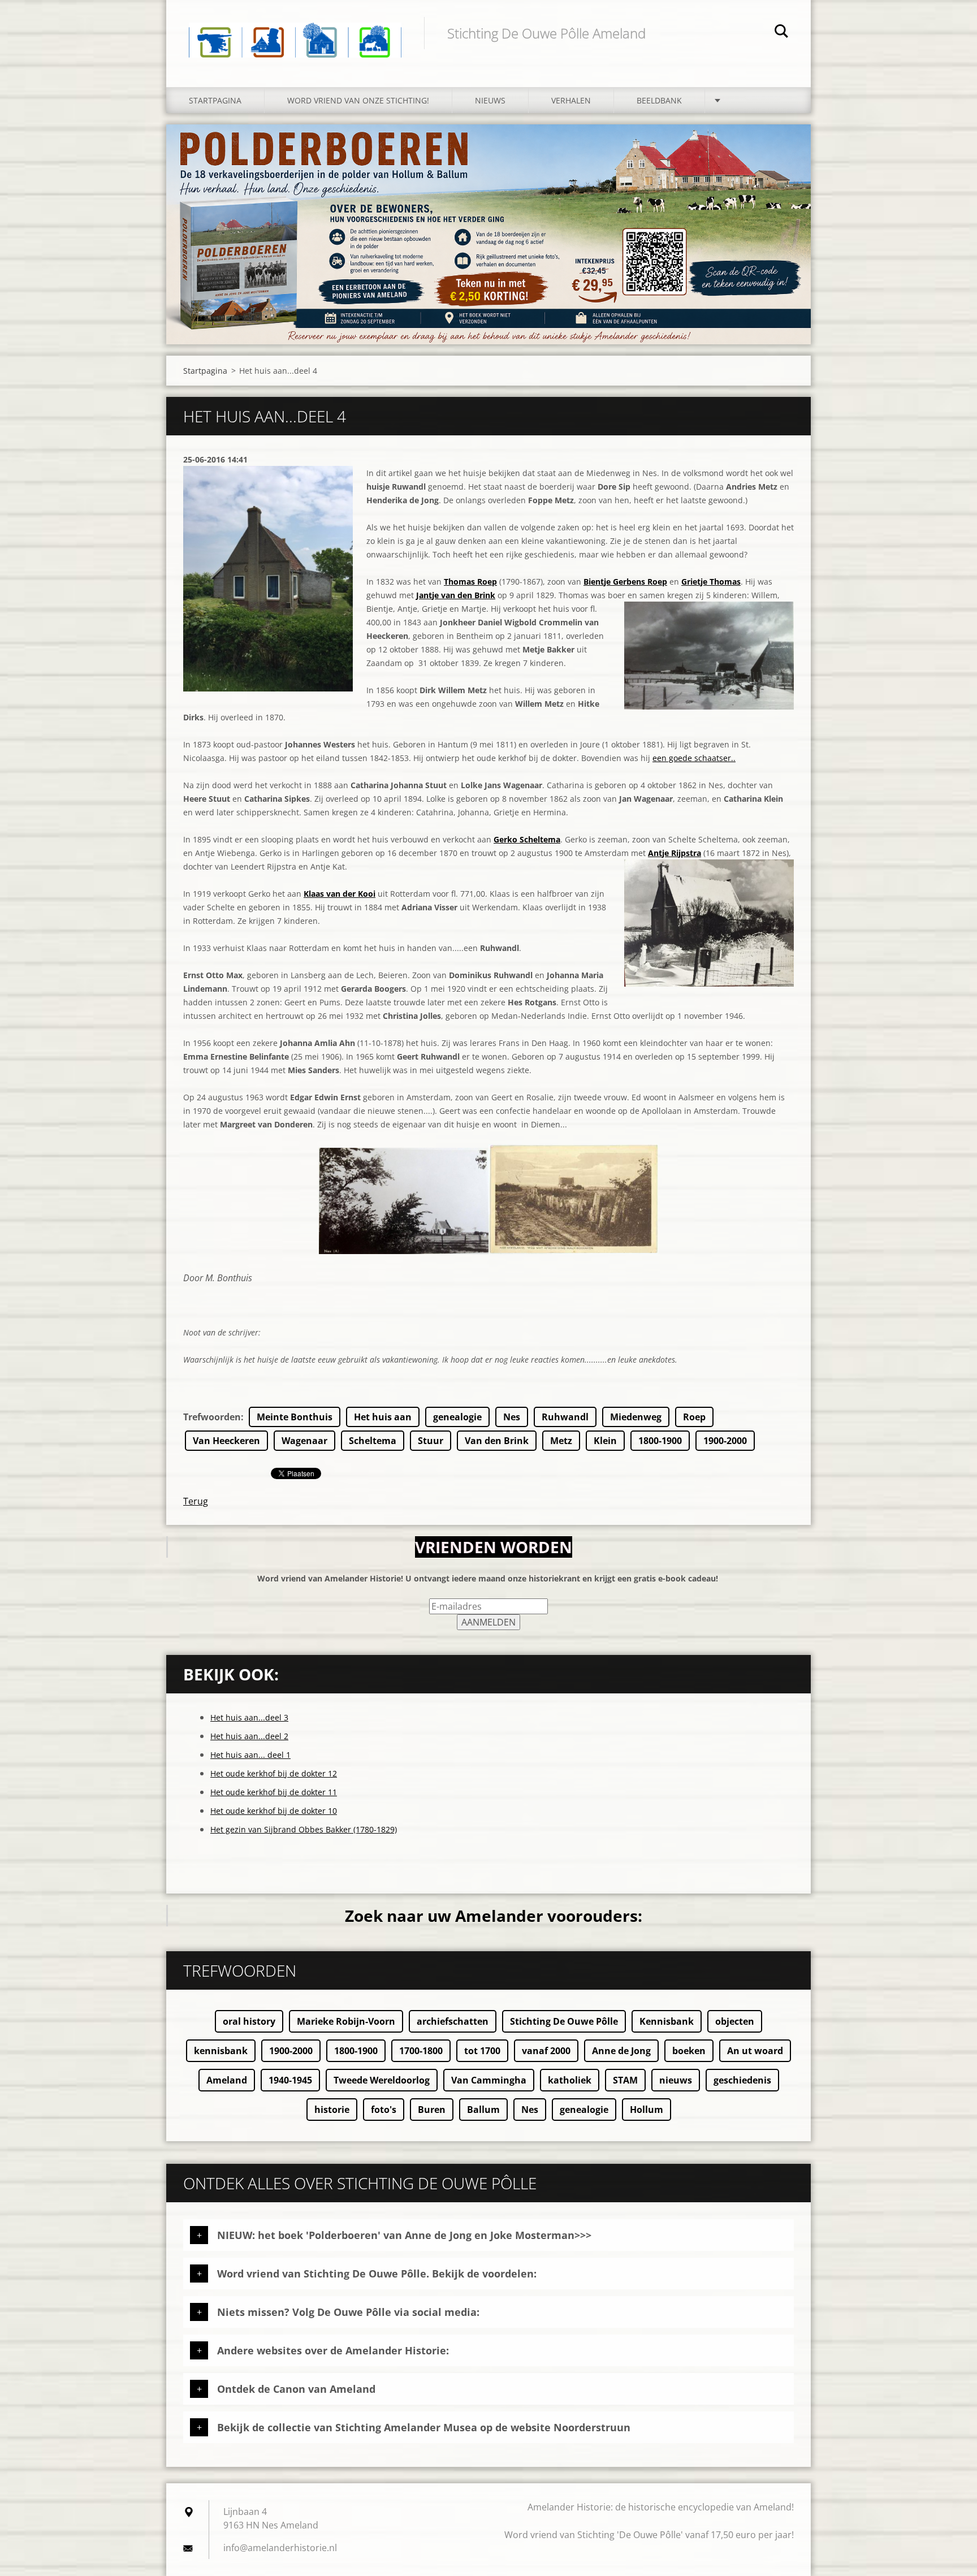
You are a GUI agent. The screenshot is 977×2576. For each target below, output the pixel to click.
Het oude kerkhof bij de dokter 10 (274, 1811)
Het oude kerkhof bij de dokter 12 (274, 1773)
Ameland (227, 2080)
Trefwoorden (212, 1417)
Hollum (647, 2110)
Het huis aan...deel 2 (249, 1736)
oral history (249, 2021)
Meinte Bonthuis (295, 1417)
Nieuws (490, 100)
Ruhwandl (565, 1417)
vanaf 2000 (546, 2051)
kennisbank (221, 2051)
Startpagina (215, 100)
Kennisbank (667, 2021)
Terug (196, 1501)
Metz (561, 1441)
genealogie (457, 1417)
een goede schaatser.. (694, 758)
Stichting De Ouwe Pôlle (564, 2021)
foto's (384, 2110)
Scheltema (373, 1441)
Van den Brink (497, 1441)
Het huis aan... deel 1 (250, 1755)
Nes (512, 1417)
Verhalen (571, 100)
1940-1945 (290, 2080)
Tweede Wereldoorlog (382, 2080)
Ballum (483, 2110)
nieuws (676, 2080)
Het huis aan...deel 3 (249, 1717)
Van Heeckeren (226, 1441)
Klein (605, 1441)
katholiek (570, 2080)
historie (332, 2110)
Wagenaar (304, 1441)
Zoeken (781, 33)
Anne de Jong (621, 2051)
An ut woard (755, 2051)
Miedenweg (636, 1417)
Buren (432, 2110)
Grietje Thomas (711, 582)
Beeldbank (659, 100)
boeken (689, 2051)
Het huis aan (383, 1417)
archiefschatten (453, 2021)
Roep (694, 1417)
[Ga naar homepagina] (295, 32)
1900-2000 (725, 1441)
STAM (625, 2080)
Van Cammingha (489, 2080)
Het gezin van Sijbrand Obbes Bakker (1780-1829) (304, 1829)
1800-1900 (660, 1441)
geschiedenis (742, 2080)
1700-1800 (421, 2051)
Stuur (431, 1441)
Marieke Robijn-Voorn (346, 2021)
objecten (735, 2021)
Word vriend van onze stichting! (358, 100)
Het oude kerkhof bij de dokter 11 (274, 1792)
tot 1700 (482, 2051)
